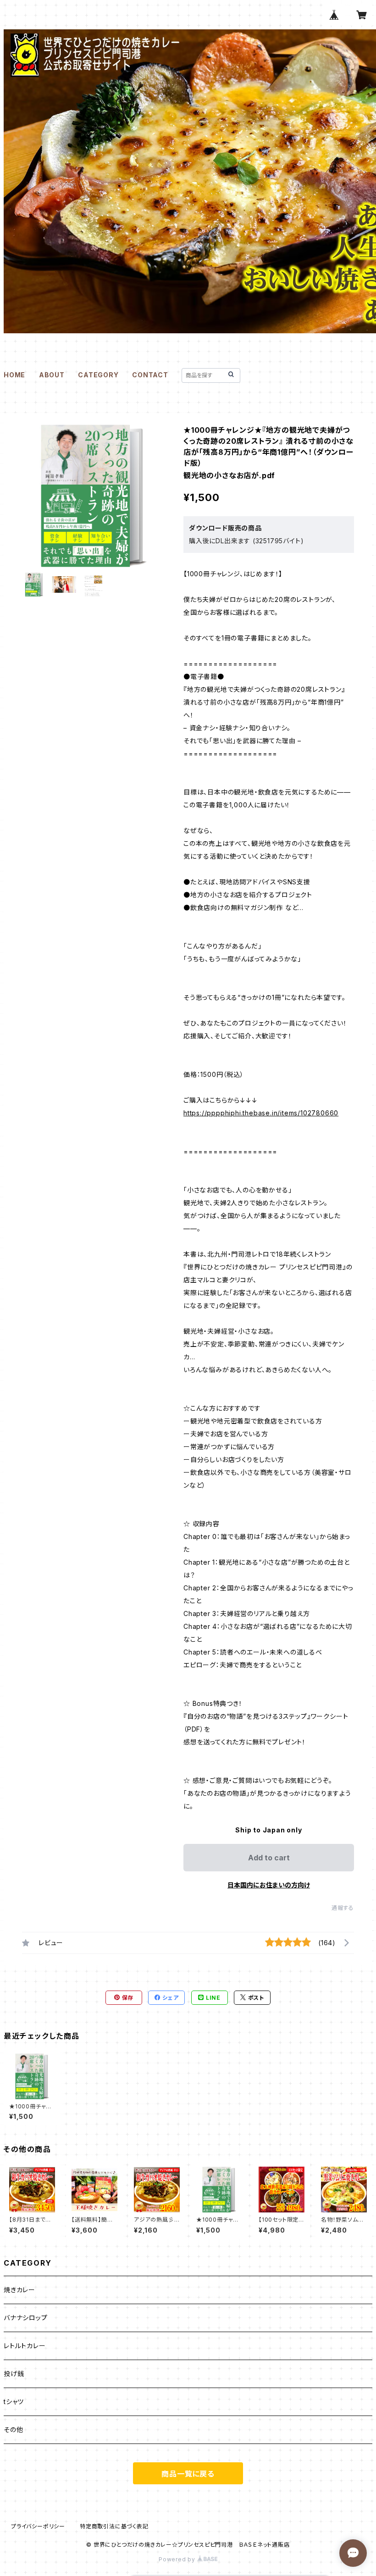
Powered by (178, 2559)
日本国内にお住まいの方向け (269, 1885)
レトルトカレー (25, 2346)
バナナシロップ (26, 2318)
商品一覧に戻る (188, 2474)
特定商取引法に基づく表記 (114, 2526)
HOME (14, 375)
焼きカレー (19, 2290)
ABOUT (52, 375)
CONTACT (150, 375)
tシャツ (14, 2402)
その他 (13, 2430)
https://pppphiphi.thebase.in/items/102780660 (261, 1113)
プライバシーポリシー (38, 2526)
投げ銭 (14, 2374)
